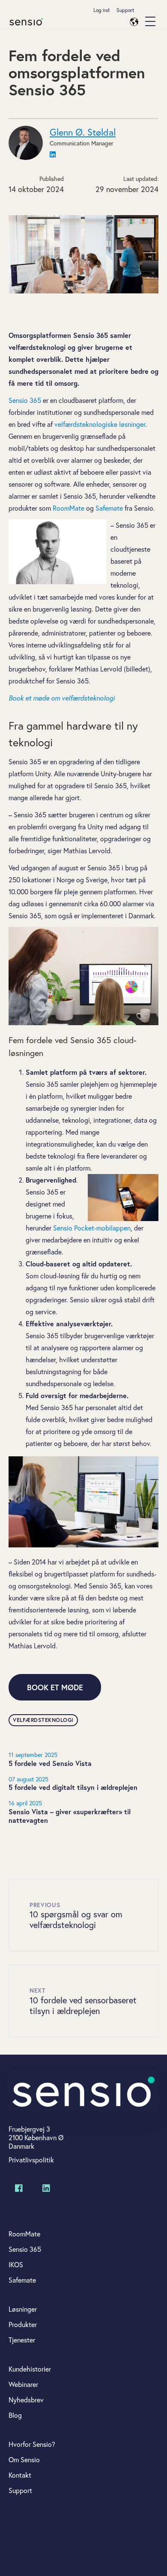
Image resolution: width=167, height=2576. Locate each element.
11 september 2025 (33, 1755)
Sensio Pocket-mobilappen (92, 1228)
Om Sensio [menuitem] (24, 2460)
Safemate (110, 508)
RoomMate (69, 508)
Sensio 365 (25, 400)
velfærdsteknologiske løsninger (100, 424)
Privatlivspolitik (31, 2160)
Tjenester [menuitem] (22, 2340)
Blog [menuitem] (15, 2415)
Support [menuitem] (125, 10)
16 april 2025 (25, 1803)
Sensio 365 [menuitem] (25, 2249)
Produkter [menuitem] (23, 2325)
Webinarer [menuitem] (23, 2384)
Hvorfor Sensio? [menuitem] (32, 2444)
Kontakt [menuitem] (20, 2475)
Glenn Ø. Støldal (83, 132)
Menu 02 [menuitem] (21, 2535)
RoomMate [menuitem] (24, 2234)
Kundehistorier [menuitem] (30, 2369)
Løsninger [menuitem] (23, 2309)
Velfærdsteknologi (43, 1720)
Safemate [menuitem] (22, 2280)
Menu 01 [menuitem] (21, 2520)
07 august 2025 (28, 1779)
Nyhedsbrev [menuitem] (26, 2400)
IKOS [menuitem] (16, 2265)
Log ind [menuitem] (101, 10)
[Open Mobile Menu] (150, 22)
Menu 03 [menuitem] (21, 2550)
